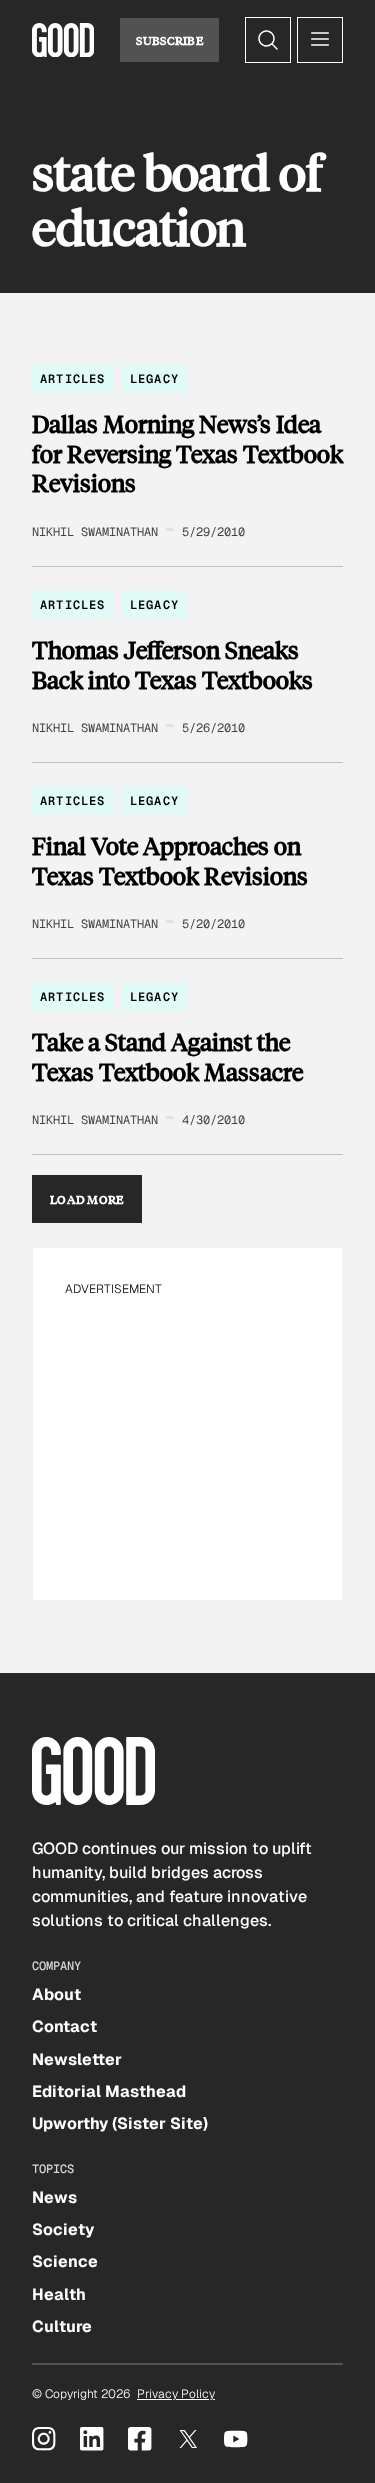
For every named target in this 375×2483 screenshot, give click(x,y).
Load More (87, 1199)
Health (59, 2294)
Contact (64, 2026)
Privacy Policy (176, 2394)
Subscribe (169, 40)
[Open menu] (320, 40)
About (56, 1994)
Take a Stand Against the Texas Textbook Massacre (167, 1056)
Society (63, 2229)
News (54, 2197)
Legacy (154, 379)
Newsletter (77, 2059)
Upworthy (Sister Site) (120, 2123)
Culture (62, 2326)
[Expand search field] (268, 40)
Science (65, 2261)
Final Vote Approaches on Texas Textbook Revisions (170, 860)
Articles (73, 379)
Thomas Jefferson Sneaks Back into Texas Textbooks (172, 664)
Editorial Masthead (109, 2091)
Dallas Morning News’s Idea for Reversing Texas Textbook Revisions (187, 453)
